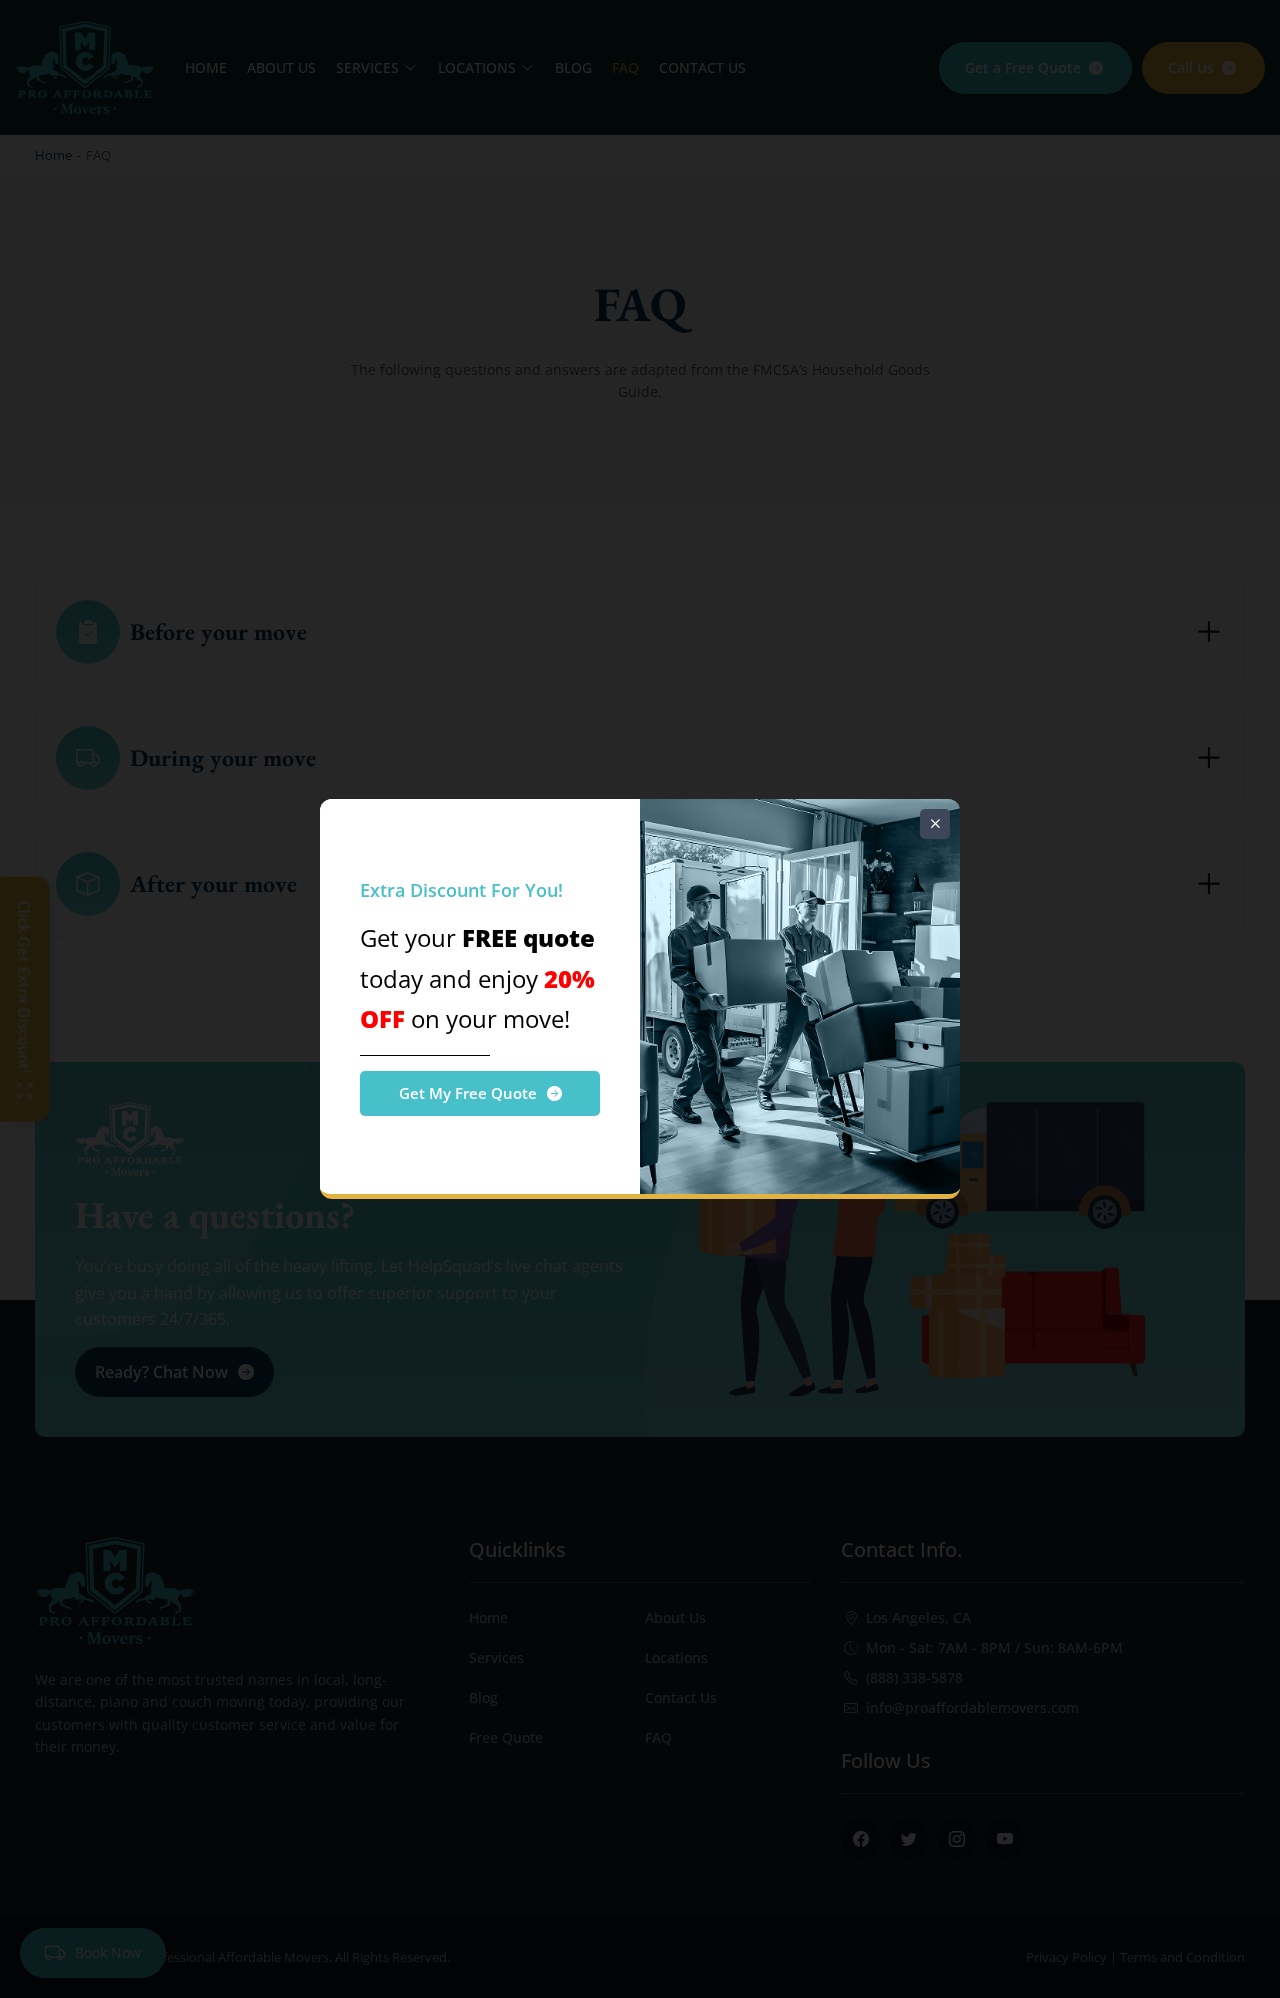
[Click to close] (935, 824)
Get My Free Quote (468, 1093)
